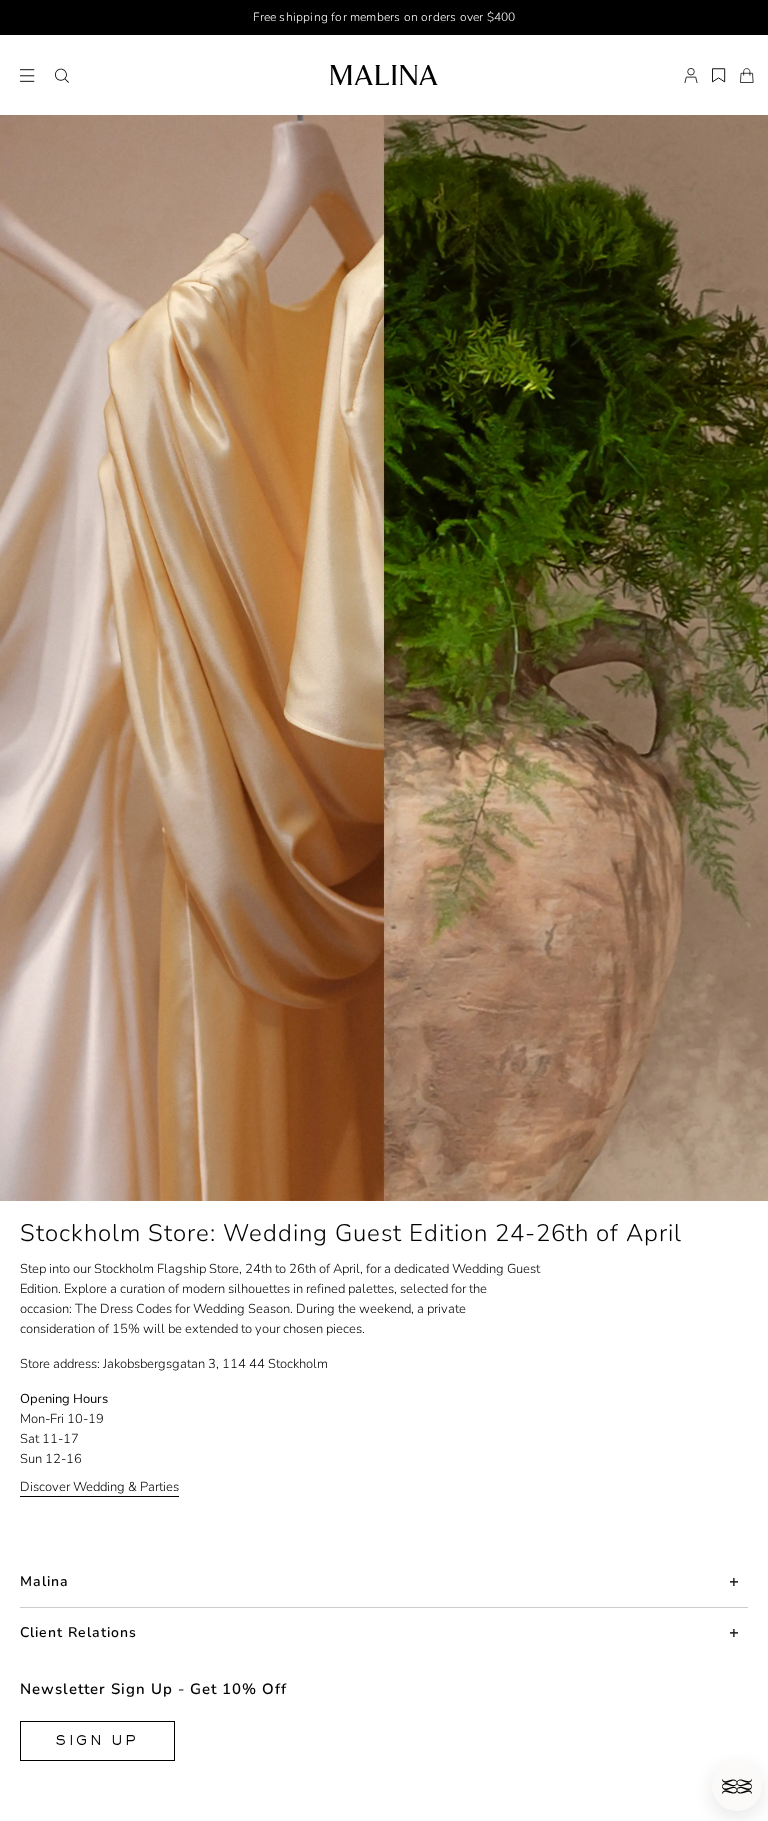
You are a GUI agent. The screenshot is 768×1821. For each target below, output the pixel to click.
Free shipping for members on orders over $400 (384, 17)
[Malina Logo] (383, 75)
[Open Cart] (747, 76)
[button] (62, 76)
